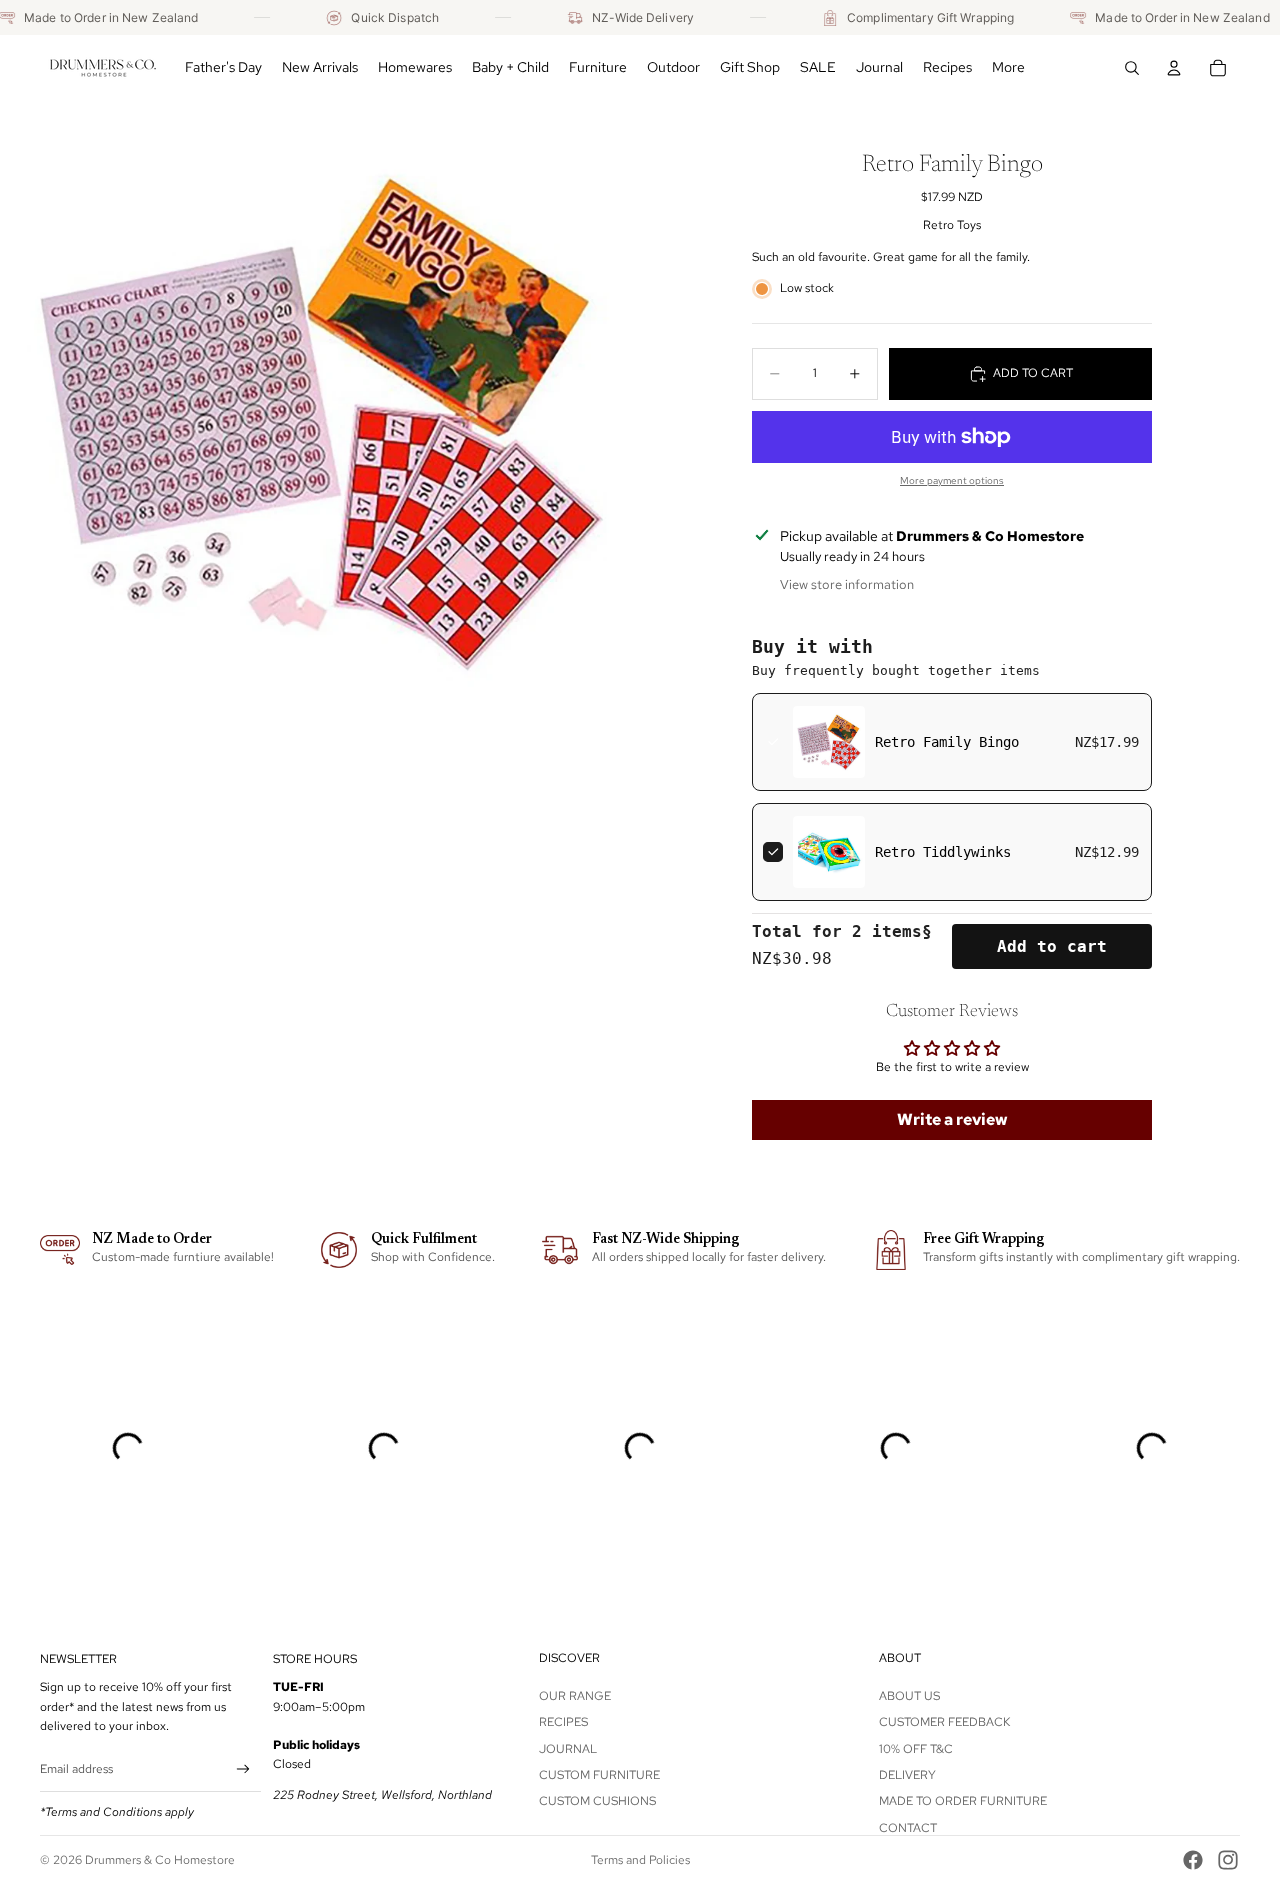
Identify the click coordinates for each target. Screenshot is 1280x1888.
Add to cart (1052, 946)
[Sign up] (243, 1769)
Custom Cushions (597, 1801)
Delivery (907, 1775)
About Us (909, 1696)
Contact (908, 1828)
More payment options (952, 480)
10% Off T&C (916, 1749)
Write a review (952, 1119)
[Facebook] (1193, 1860)
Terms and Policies (640, 1860)
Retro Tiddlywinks (943, 852)
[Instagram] (1228, 1860)
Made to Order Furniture (963, 1801)
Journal (568, 1749)
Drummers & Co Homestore (160, 1860)
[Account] (1174, 68)
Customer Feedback (944, 1722)
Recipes (563, 1722)
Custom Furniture (599, 1775)
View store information (847, 584)
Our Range (575, 1696)
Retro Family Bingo (947, 742)
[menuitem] (1008, 68)
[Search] (1132, 68)
